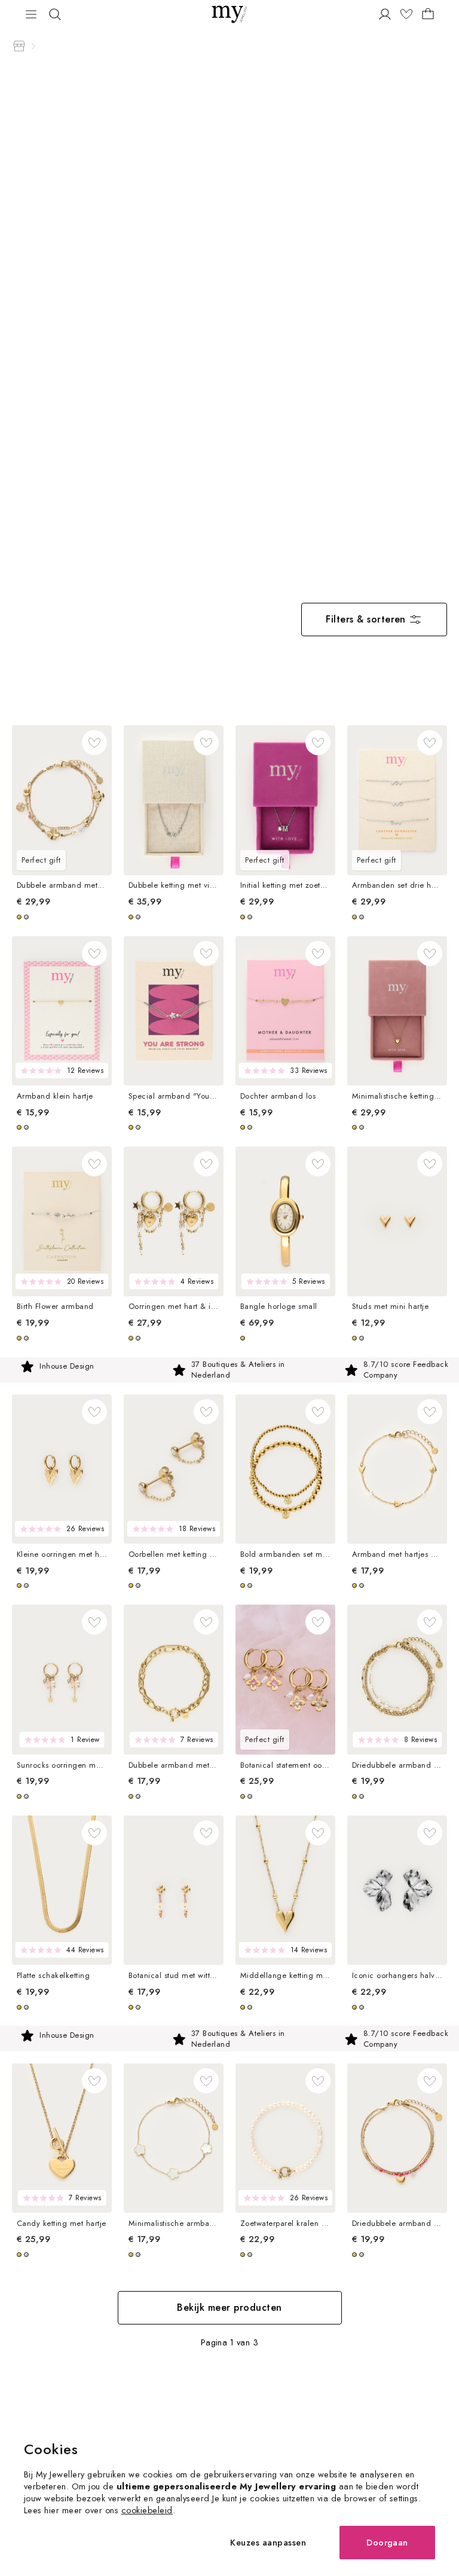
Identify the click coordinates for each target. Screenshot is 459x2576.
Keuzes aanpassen (268, 2542)
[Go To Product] (62, 800)
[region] (229, 1370)
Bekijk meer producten (229, 2307)
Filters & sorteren (366, 619)
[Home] (19, 46)
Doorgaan (387, 2542)
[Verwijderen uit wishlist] (94, 743)
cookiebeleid (147, 2510)
